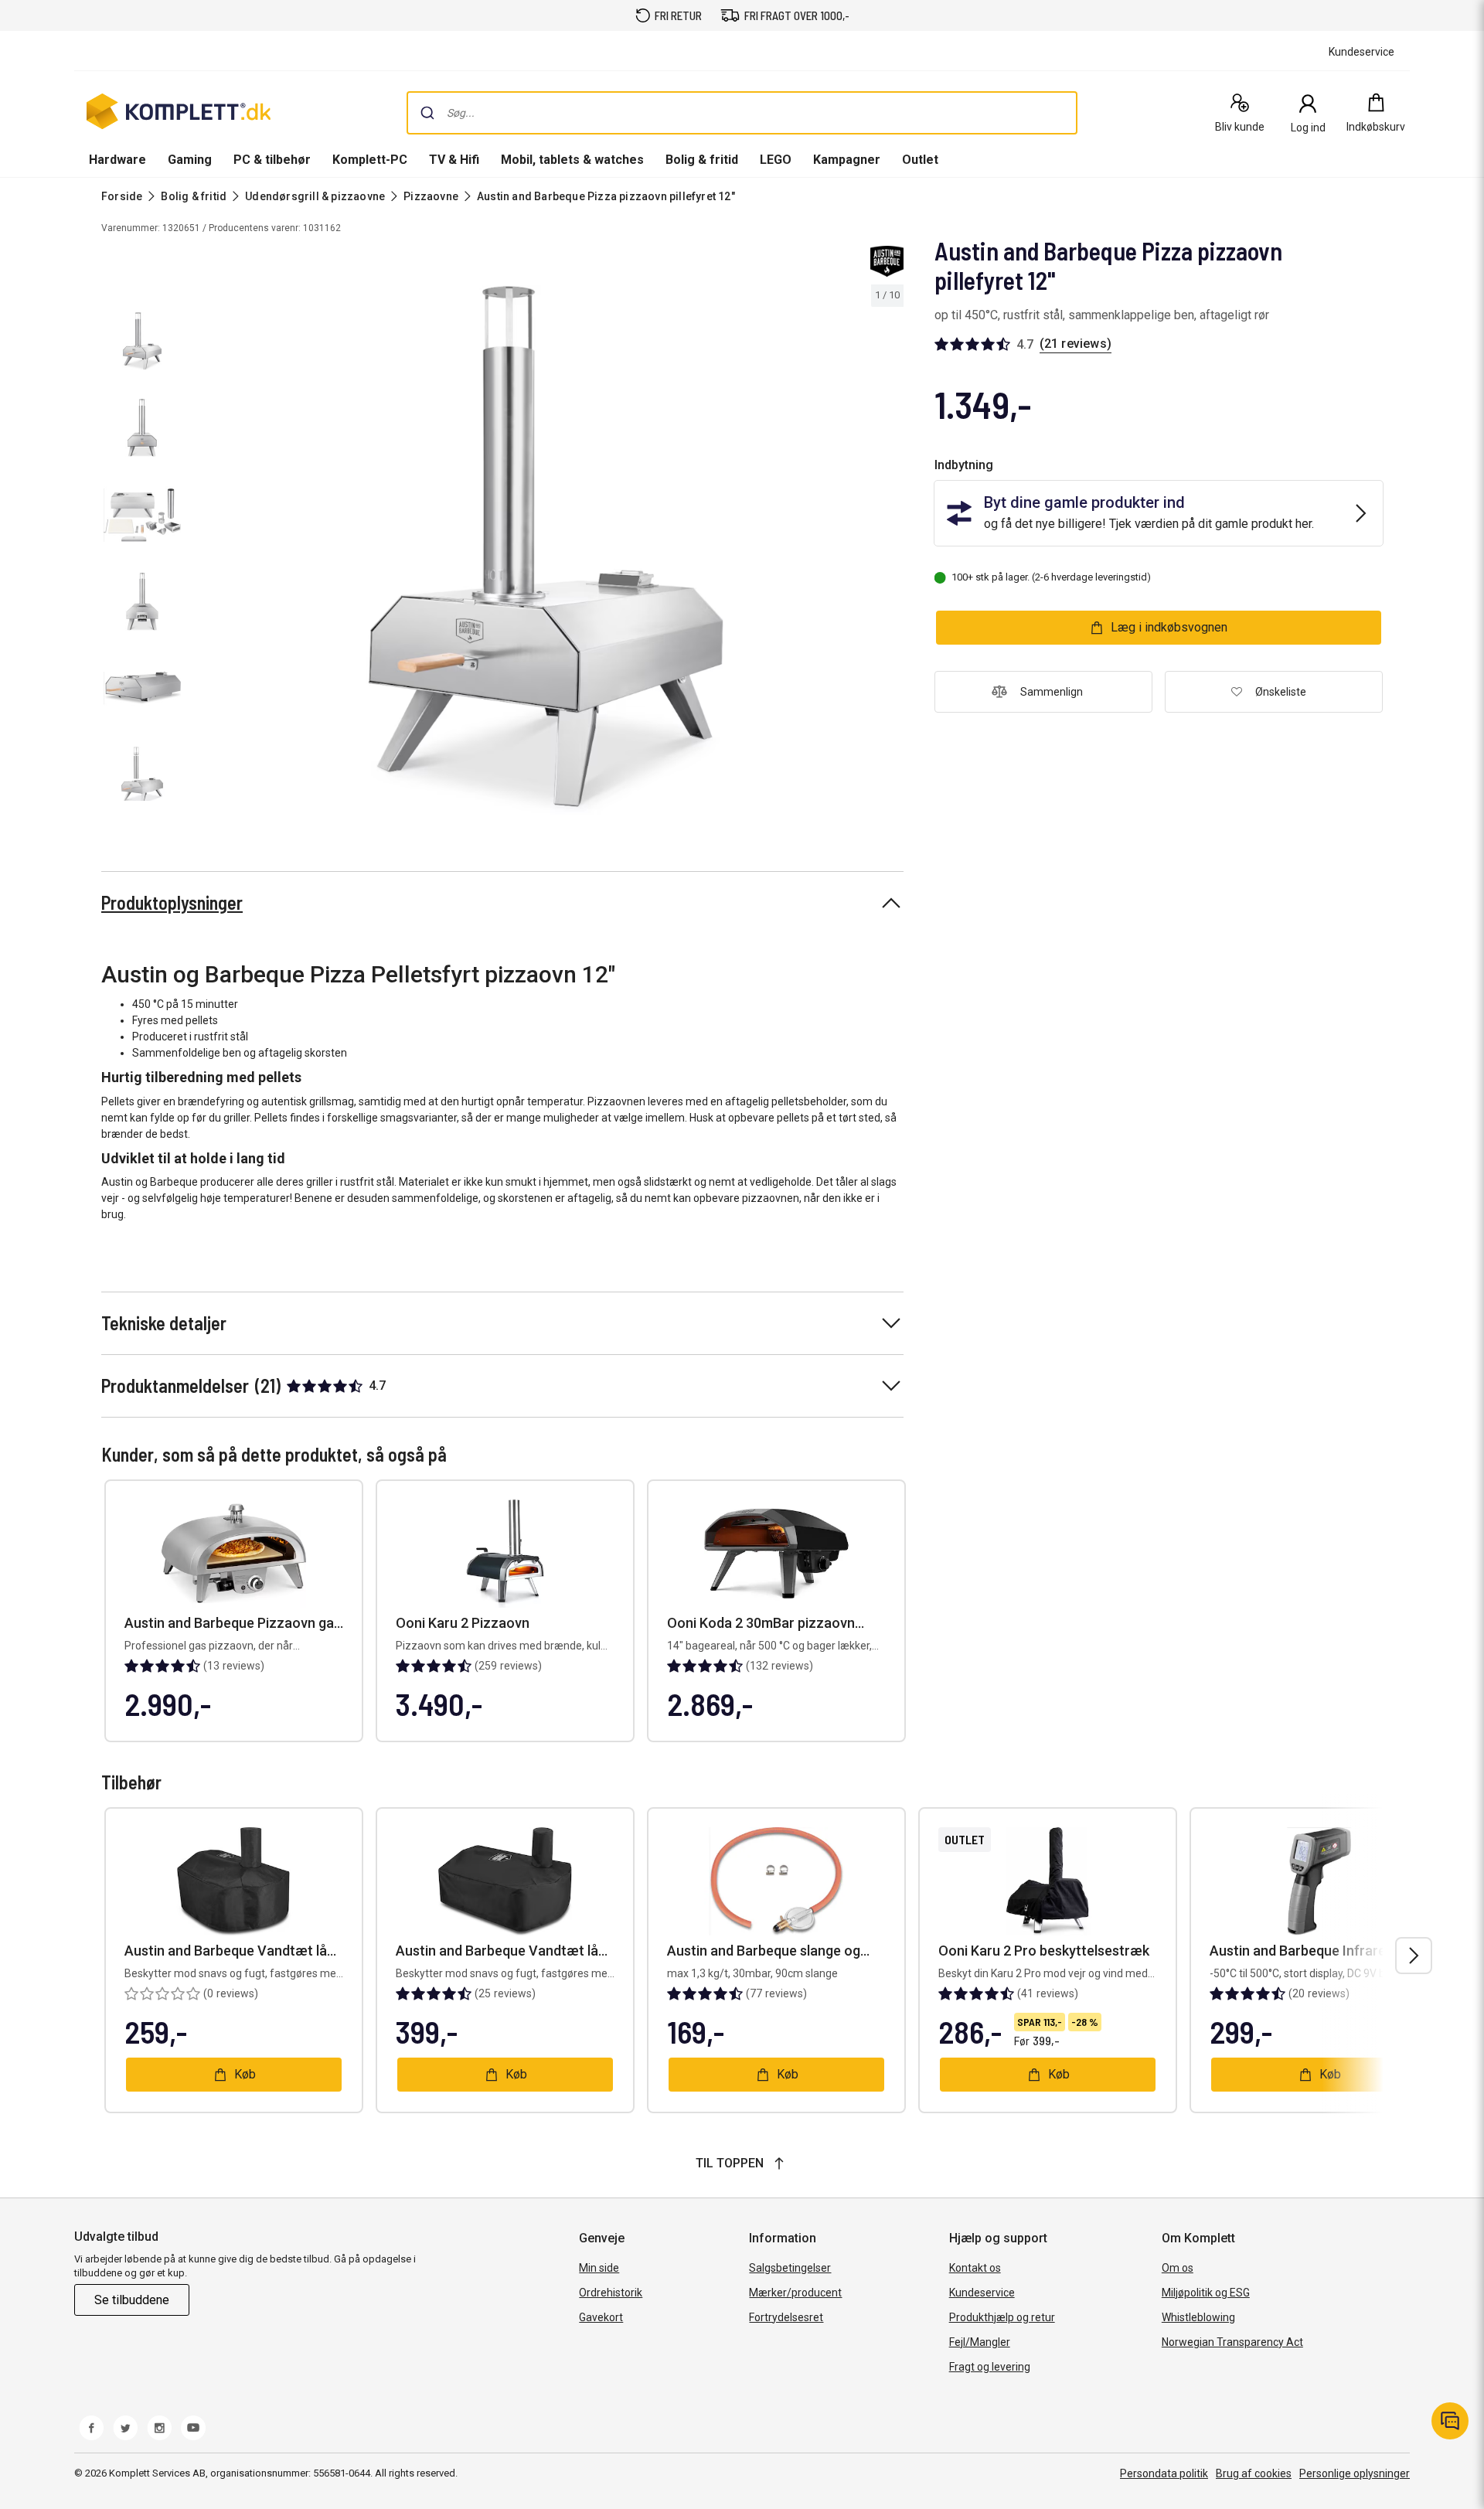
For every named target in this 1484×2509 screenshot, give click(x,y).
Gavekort (601, 2317)
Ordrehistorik (611, 2293)
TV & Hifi (454, 160)
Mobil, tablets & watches (572, 160)
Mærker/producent (795, 2293)
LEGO (776, 160)
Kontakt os (975, 2268)
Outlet (920, 160)
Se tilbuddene (132, 2300)
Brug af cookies (1254, 2473)
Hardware (117, 160)
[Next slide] (890, 553)
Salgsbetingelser (790, 2268)
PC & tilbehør (272, 160)
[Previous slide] (201, 553)
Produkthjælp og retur (1002, 2317)
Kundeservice (982, 2293)
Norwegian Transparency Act (1232, 2342)
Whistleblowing (1198, 2317)
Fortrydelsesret (786, 2317)
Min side (599, 2268)
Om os (1178, 2268)
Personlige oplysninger (1355, 2473)
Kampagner (847, 160)
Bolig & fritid (702, 160)
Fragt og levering (990, 2367)
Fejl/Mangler (980, 2342)
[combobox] (742, 113)
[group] (546, 550)
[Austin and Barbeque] (887, 261)
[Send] (427, 113)
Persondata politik (1164, 2473)
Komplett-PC (370, 160)
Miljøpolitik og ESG (1206, 2293)
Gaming (190, 160)
